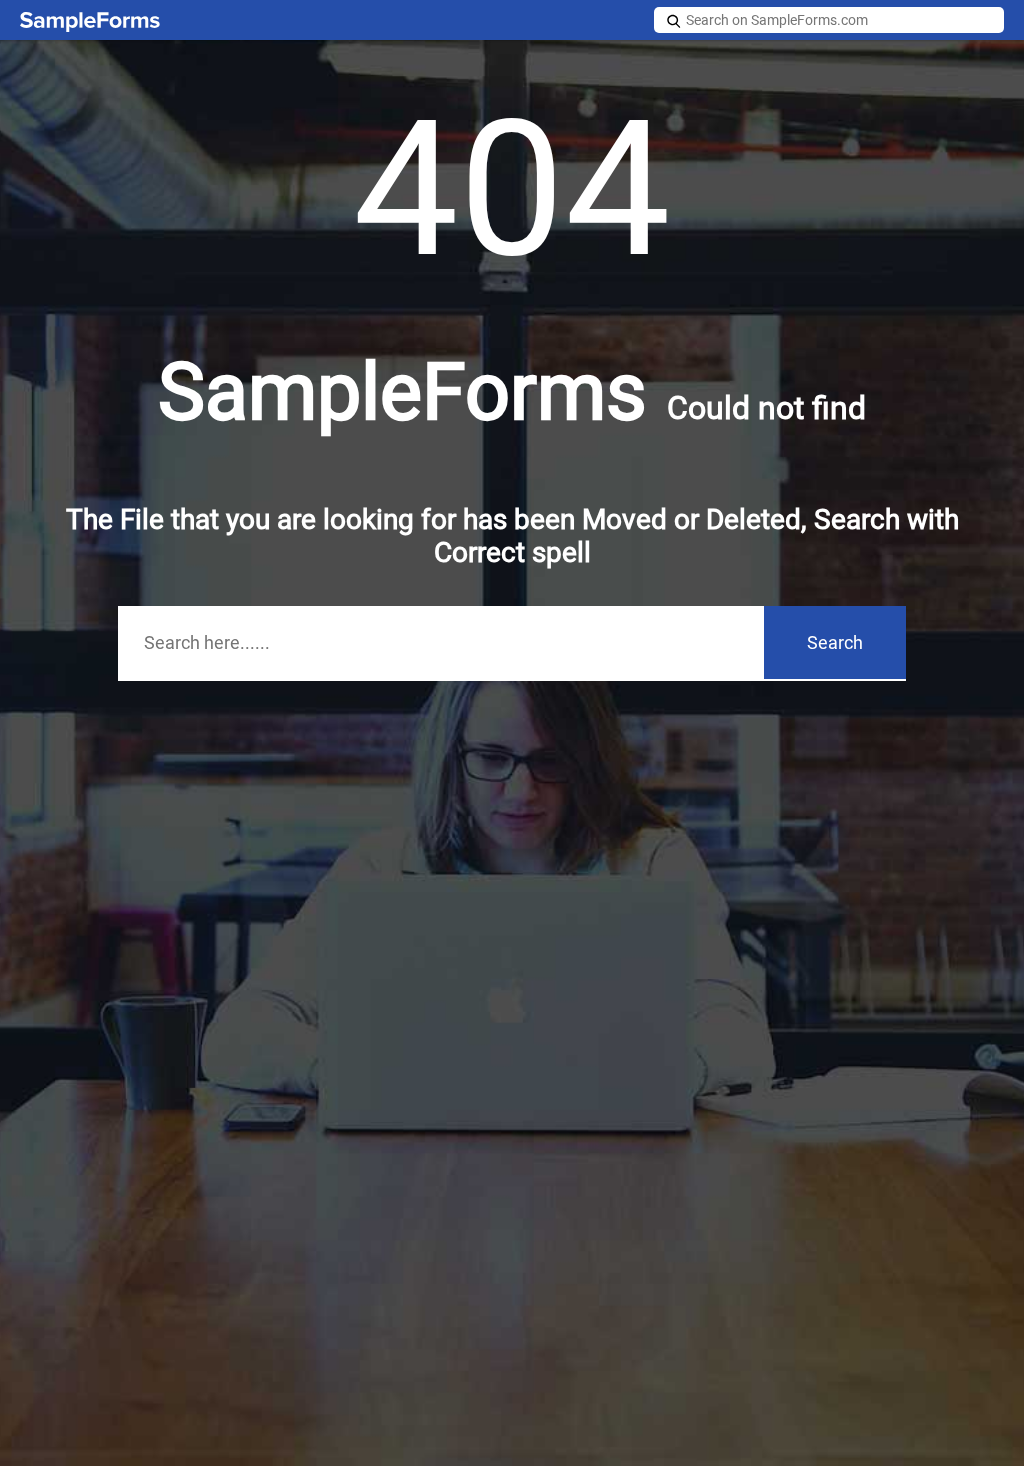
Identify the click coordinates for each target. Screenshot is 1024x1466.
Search (835, 642)
